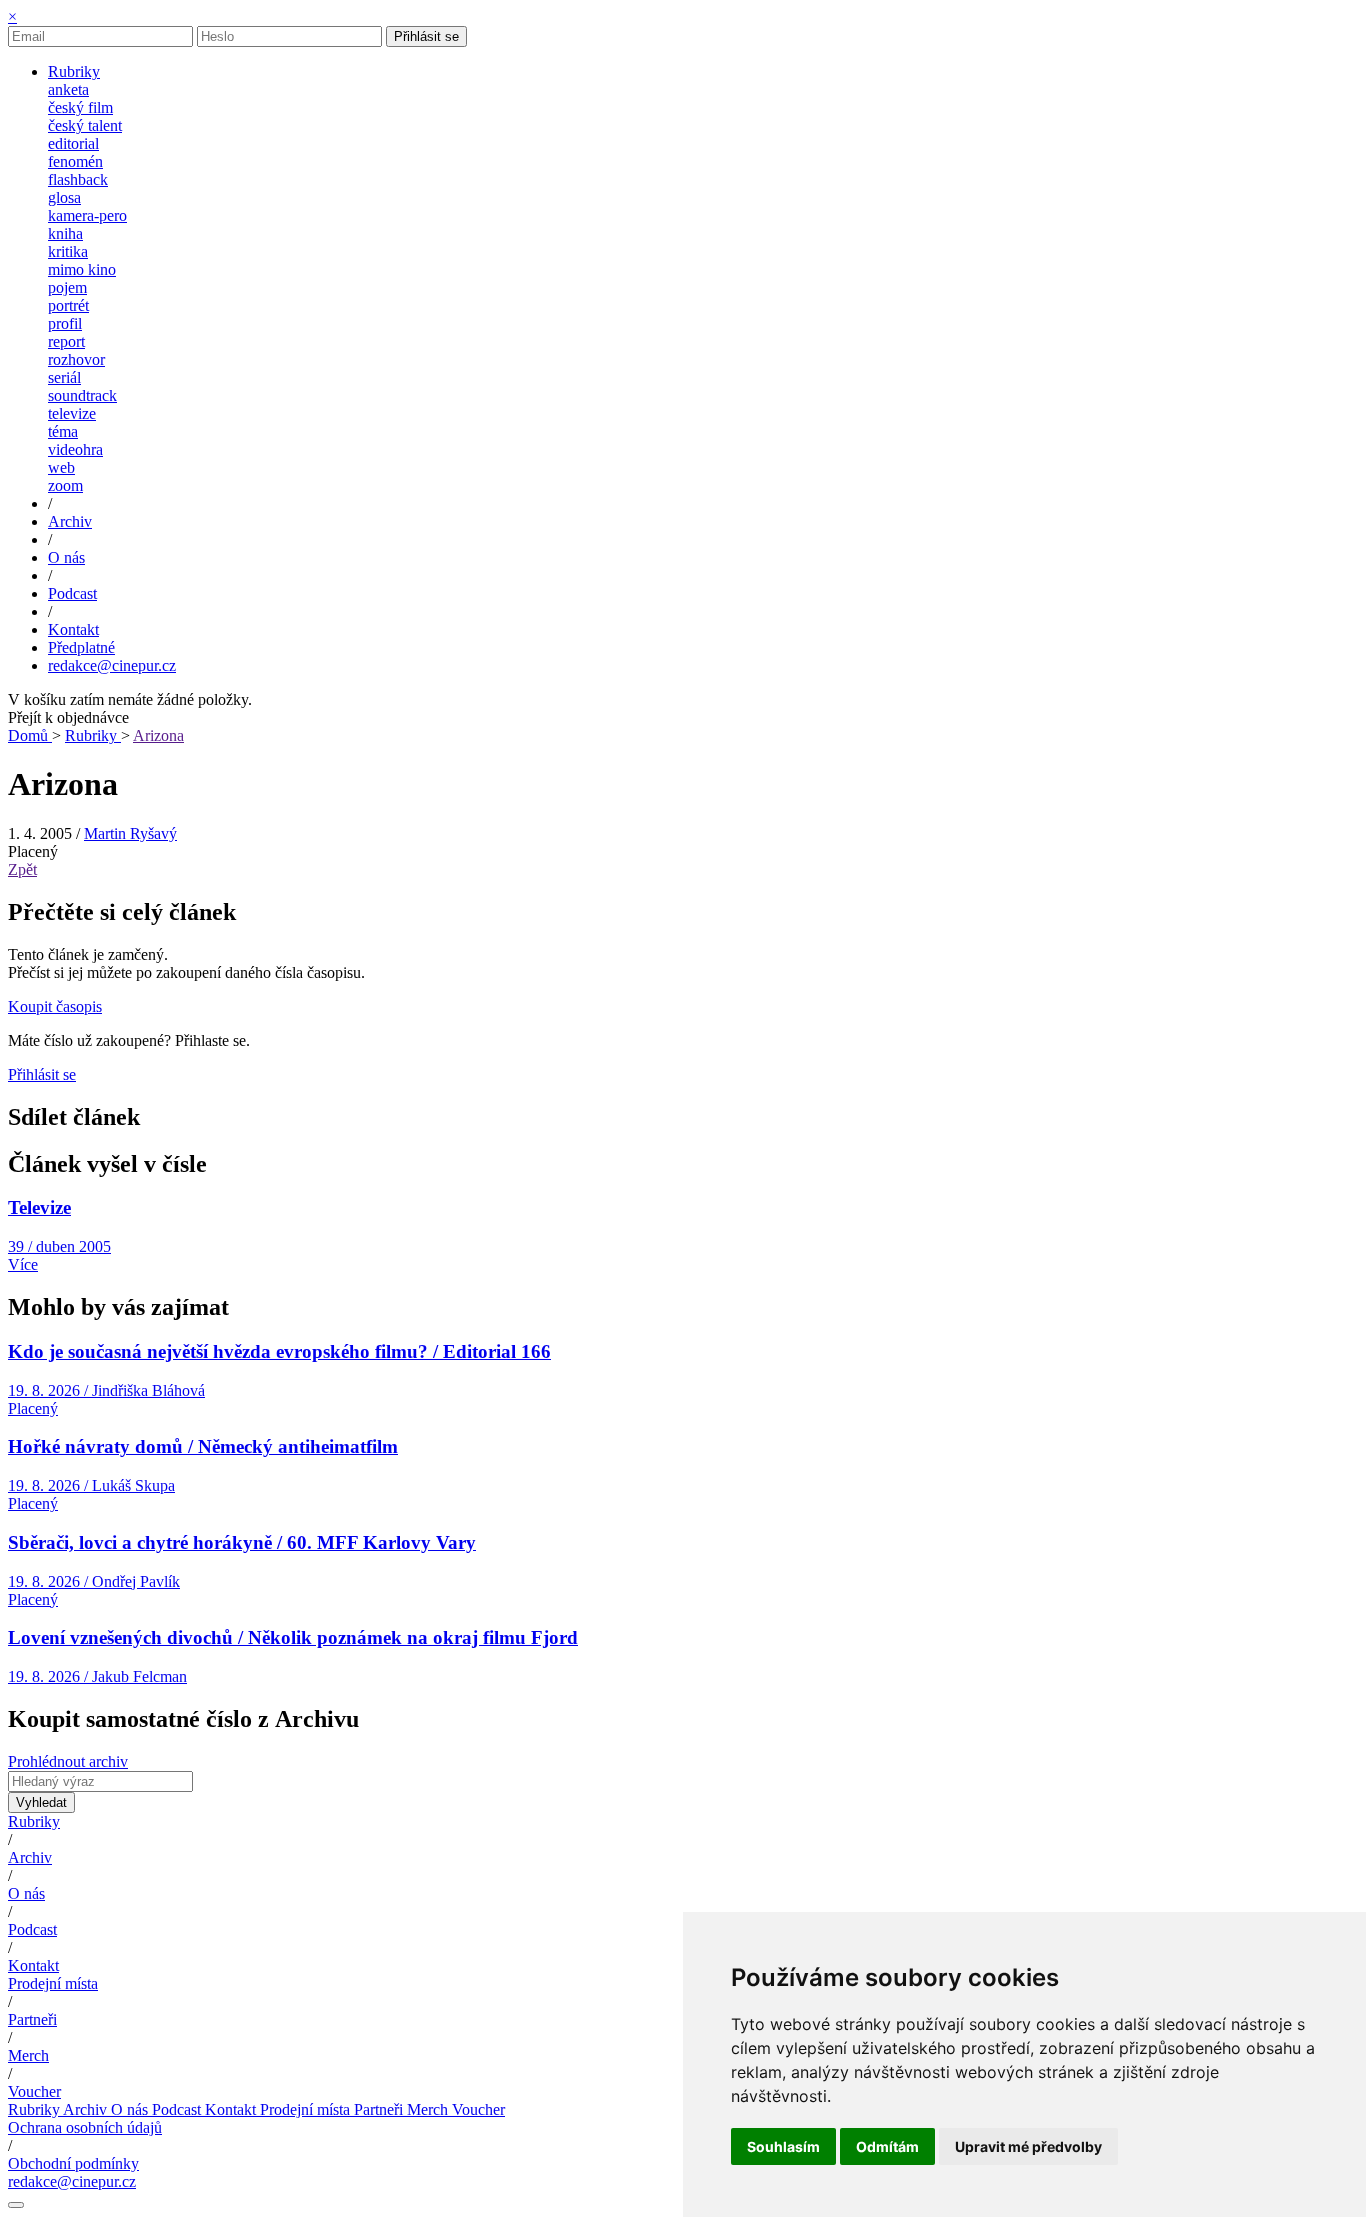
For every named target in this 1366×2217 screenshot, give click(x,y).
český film (80, 107)
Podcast (32, 1929)
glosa (64, 197)
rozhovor (76, 359)
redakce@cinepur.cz (112, 665)
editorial (73, 143)
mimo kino (82, 269)
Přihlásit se (426, 36)
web (61, 467)
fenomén (75, 161)
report (66, 341)
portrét (68, 305)
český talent (85, 125)
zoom (65, 485)
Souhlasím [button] (783, 2146)
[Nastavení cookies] (16, 2205)
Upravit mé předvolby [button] (1028, 2146)
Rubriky (93, 735)
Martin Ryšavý (130, 833)
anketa (68, 89)
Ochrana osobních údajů (85, 2127)
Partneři (32, 2019)
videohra (75, 449)
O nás (26, 1893)
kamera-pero (87, 215)
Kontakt (33, 1965)
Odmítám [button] (887, 2146)
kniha (65, 233)
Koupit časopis (55, 1006)
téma (63, 431)
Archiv (30, 1857)
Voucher (34, 2091)
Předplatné (81, 647)
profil (65, 323)
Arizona (158, 735)
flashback (78, 179)
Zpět (22, 869)
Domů (30, 735)
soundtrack (82, 395)
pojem (67, 287)
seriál (64, 377)
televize (72, 413)
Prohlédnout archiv (68, 1761)
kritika (68, 251)
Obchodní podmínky (73, 2163)
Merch (28, 2055)
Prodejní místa (53, 1983)
